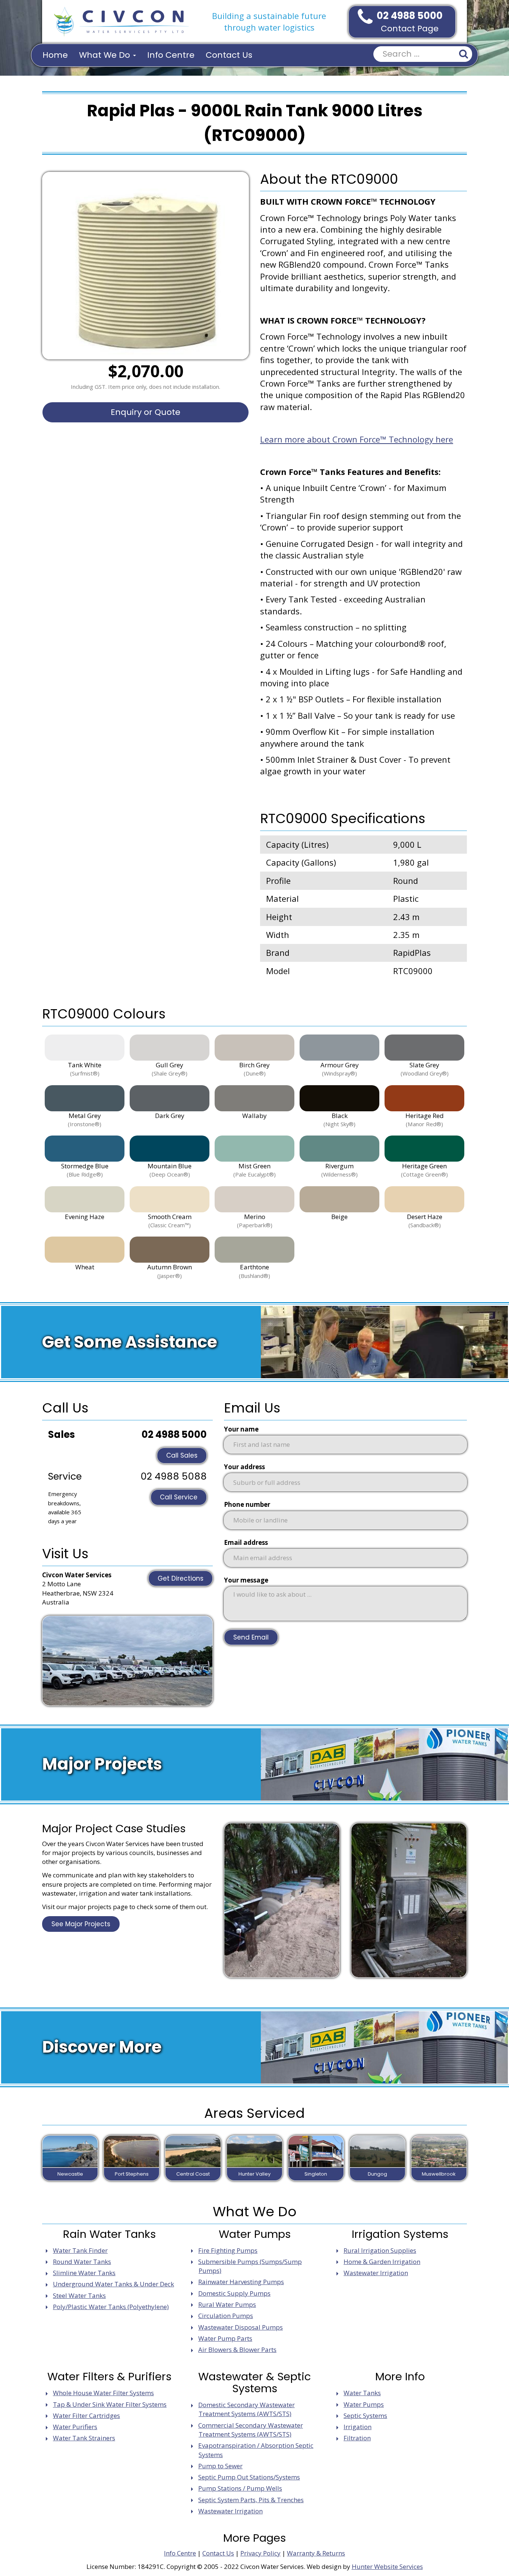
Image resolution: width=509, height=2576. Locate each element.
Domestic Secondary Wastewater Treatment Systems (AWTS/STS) (246, 2409)
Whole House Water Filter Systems (103, 2393)
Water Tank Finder (80, 2250)
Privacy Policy (260, 2553)
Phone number (247, 1504)
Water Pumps (364, 2404)
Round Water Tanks (82, 2262)
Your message (246, 1580)
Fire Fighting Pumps (228, 2250)
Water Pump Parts (225, 2338)
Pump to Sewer (220, 2466)
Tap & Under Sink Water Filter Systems (110, 2404)
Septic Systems (365, 2416)
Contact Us (229, 55)
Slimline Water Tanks (84, 2273)
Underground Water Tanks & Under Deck (113, 2284)
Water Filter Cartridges (86, 2416)
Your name (241, 1429)
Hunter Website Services (387, 2566)
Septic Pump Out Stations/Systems (249, 2477)
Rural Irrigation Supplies (380, 2250)
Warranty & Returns (316, 2553)
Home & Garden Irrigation (382, 2262)
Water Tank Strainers (84, 2438)
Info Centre (171, 55)
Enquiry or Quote (146, 412)
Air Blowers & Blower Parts (237, 2350)
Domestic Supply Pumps (234, 2293)
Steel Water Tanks (79, 2295)
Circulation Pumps (226, 2316)
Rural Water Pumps (227, 2304)
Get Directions (181, 1578)
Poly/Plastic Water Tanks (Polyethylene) (111, 2307)
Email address (246, 1542)
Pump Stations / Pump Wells (240, 2488)
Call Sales (182, 1455)
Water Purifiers (75, 2427)
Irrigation (358, 2427)
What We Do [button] (106, 55)
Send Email (251, 1637)
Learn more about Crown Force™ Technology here (357, 439)
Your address (244, 1467)
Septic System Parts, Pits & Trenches (251, 2500)
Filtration (357, 2438)
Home (55, 55)
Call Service (179, 1497)
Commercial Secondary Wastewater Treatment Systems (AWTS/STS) (251, 2430)
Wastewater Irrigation (376, 2273)
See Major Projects (81, 1924)
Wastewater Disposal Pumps (241, 2327)
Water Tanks (362, 2393)
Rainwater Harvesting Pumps (241, 2282)
